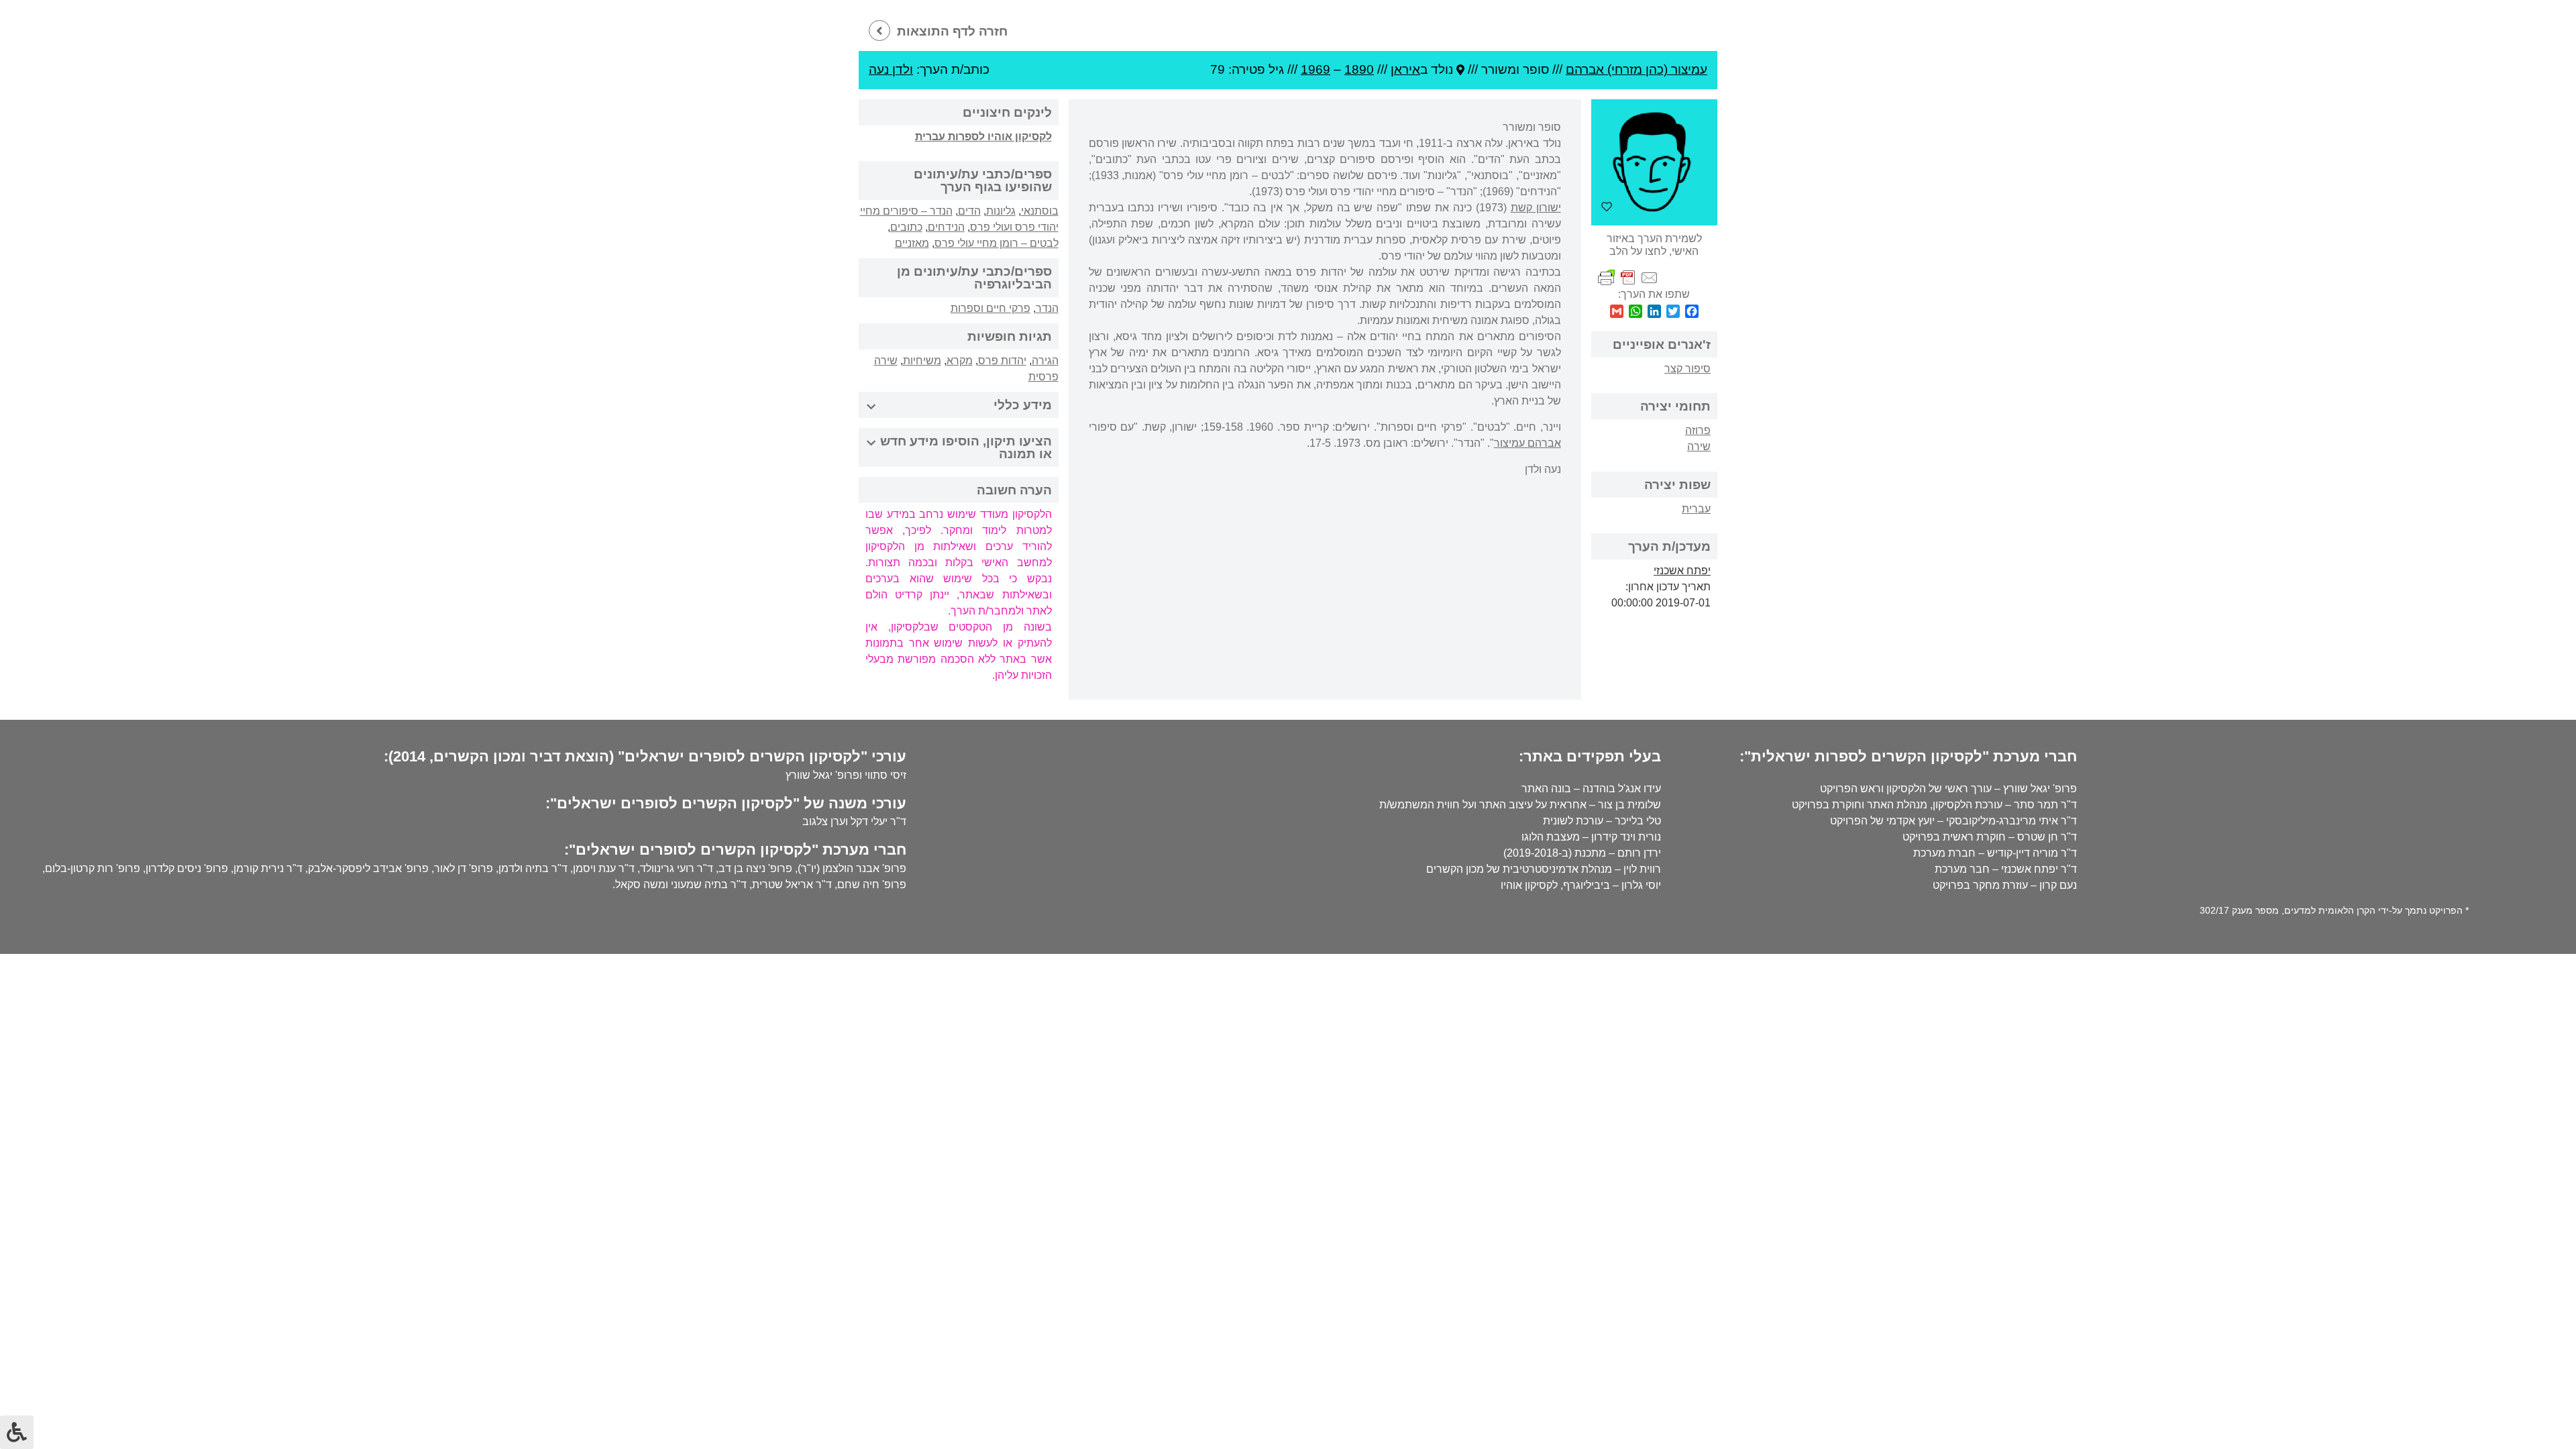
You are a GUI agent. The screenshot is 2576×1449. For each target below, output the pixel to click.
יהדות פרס (1002, 361)
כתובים (906, 227)
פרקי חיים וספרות (990, 308)
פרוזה (1698, 430)
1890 (1359, 69)
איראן (1405, 69)
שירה (1699, 446)
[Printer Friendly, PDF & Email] (1628, 277)
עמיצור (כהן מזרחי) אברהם (1636, 69)
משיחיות (922, 361)
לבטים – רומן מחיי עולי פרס (997, 243)
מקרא (960, 361)
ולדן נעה (891, 69)
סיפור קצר (1687, 369)
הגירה (1045, 361)
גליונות (1001, 211)
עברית (1696, 509)
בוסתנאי (1040, 211)
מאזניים (912, 243)
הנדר (1047, 308)
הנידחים (946, 227)
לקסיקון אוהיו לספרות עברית (983, 137)
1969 (1316, 69)
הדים (969, 211)
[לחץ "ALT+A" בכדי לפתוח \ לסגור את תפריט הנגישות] (17, 1432)
